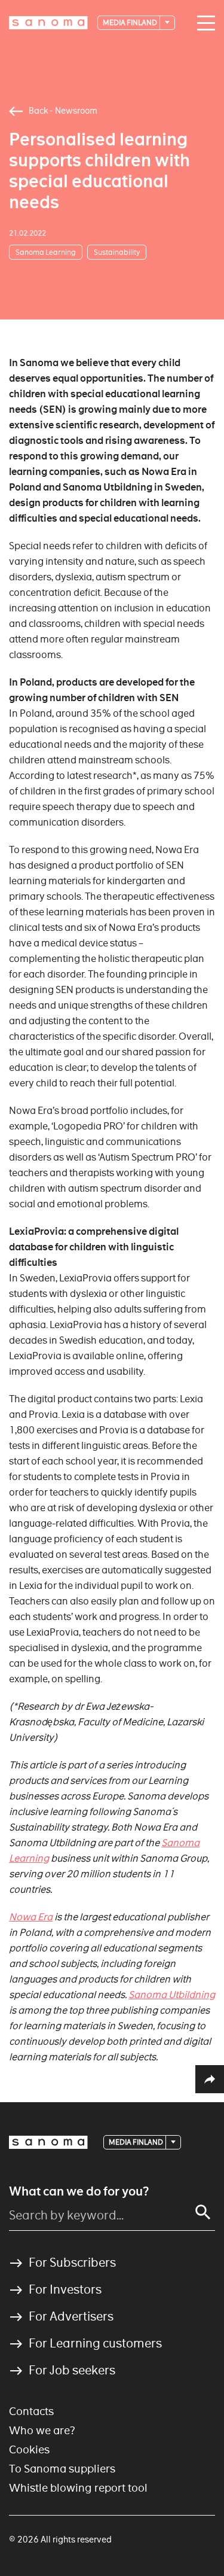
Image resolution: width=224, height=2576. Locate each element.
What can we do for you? (79, 2191)
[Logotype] (48, 2142)
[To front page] (48, 23)
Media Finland (131, 22)
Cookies (29, 2449)
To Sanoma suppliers (62, 2469)
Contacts (31, 2411)
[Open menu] (203, 23)
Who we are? (42, 2430)
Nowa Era (31, 1917)
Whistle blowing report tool (78, 2488)
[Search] (203, 2212)
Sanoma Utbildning (172, 1995)
